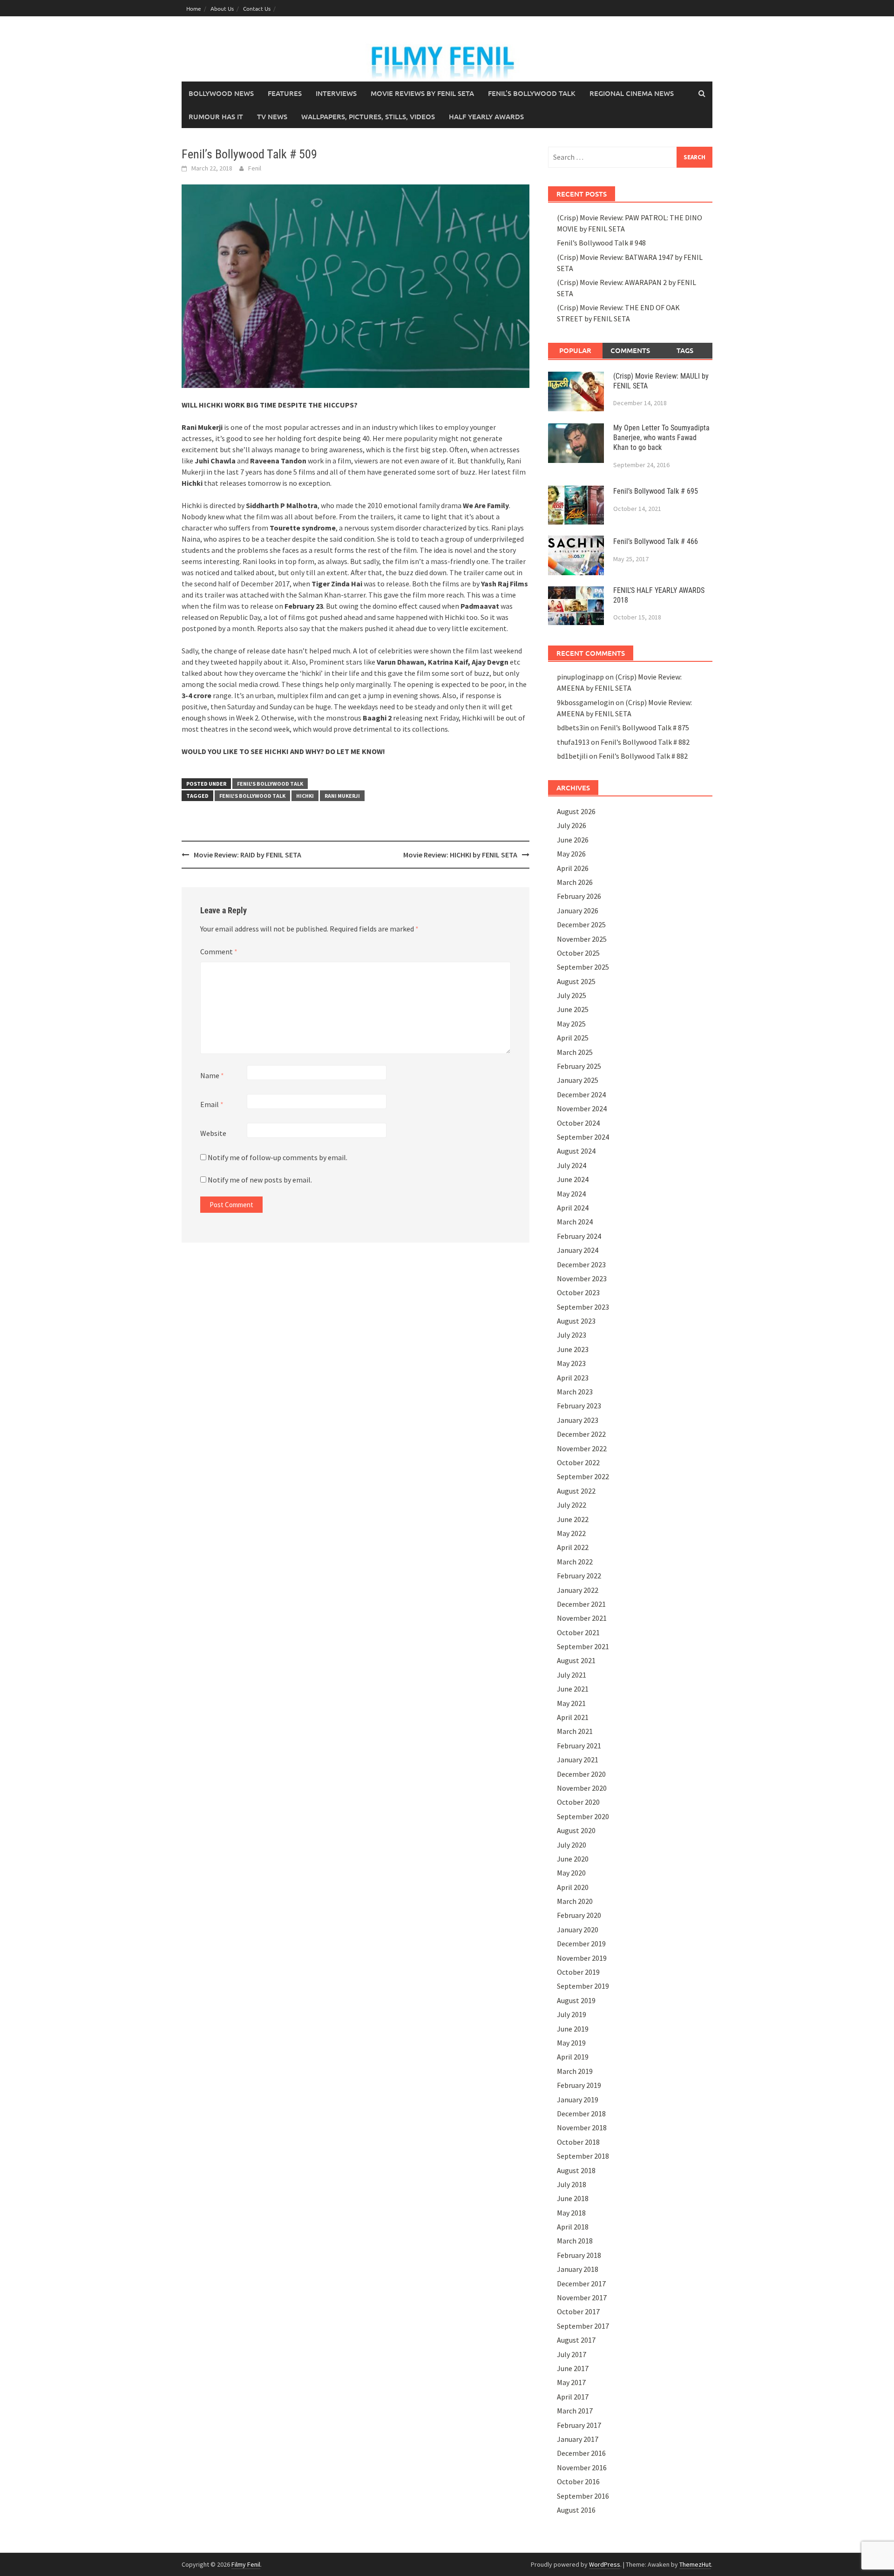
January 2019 (578, 2100)
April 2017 (573, 2397)
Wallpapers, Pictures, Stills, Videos (368, 116)
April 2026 (573, 868)
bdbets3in (573, 727)
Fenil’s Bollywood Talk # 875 (645, 727)
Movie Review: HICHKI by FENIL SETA (460, 855)
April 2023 (573, 1378)
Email (212, 1104)
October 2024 (578, 1123)
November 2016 (582, 2467)
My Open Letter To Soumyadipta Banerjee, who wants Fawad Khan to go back (661, 438)
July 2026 (572, 825)
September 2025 (583, 967)
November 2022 (582, 1448)
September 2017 (583, 2326)
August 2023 (576, 1321)
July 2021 (572, 1675)
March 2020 (575, 1901)
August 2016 (576, 2510)
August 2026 (576, 811)
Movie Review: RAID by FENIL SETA (247, 855)
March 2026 (575, 882)
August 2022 (576, 1491)
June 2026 (573, 840)
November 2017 (582, 2297)
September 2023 (583, 1307)
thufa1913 (573, 742)
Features (285, 93)
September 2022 (583, 1476)
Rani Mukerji (342, 796)
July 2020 (572, 1845)
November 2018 (582, 2127)
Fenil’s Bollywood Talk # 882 (645, 742)
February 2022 (579, 1576)
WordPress (605, 2564)
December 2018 (581, 2114)
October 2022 (578, 1462)
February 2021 (579, 1746)
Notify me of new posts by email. (260, 1180)
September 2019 (583, 1986)
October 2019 (578, 1972)
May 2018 (571, 2213)
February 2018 (579, 2255)
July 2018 (572, 2184)
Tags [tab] (685, 350)
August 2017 (576, 2340)
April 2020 (573, 1887)
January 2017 (578, 2439)
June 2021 (573, 1689)
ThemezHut (695, 2564)
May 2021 (571, 1703)
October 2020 (578, 1802)
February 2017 (579, 2425)
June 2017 (573, 2368)
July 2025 (572, 995)
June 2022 (573, 1519)
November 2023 (582, 1278)
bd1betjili (572, 756)
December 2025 (581, 924)
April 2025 (573, 1038)
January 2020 (578, 1930)
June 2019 (573, 2029)
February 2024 (579, 1236)
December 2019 (581, 1944)
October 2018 (578, 2142)
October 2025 (578, 953)
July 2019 (572, 2014)
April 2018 (573, 2227)
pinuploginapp (580, 677)
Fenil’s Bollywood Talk (532, 93)
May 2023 (571, 1363)
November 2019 (582, 1958)
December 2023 (581, 1264)
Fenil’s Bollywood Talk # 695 (656, 491)
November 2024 (582, 1108)
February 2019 (579, 2085)
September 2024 (583, 1137)
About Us (222, 8)
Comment (219, 952)
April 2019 (573, 2057)
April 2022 (573, 1547)
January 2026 (578, 911)
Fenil (255, 168)
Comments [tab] (630, 350)
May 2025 (571, 1024)
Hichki (305, 796)
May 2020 (571, 1873)
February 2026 (579, 896)
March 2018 (575, 2241)
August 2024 (576, 1151)
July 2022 (572, 1505)
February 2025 (579, 1066)
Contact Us (257, 8)
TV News (272, 116)
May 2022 (571, 1533)
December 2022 (581, 1434)
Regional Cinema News (632, 93)
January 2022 (578, 1590)
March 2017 (575, 2411)
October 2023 (578, 1292)
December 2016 (581, 2453)
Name (212, 1075)
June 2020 (573, 1859)
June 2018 (573, 2198)
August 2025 (576, 981)
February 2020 (579, 1915)
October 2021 (578, 1632)
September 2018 (583, 2156)
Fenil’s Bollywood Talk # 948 (601, 243)
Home (194, 8)
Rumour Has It (216, 116)
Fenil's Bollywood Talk (270, 784)
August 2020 (576, 1830)
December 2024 (581, 1094)
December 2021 (581, 1604)
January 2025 (578, 1080)
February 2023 (579, 1406)
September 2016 (583, 2496)
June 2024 (573, 1179)
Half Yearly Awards (486, 116)
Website (213, 1133)
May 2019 (571, 2043)
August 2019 (576, 2000)
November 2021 (582, 1618)
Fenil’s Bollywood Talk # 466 (656, 541)
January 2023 (578, 1420)
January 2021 (578, 1760)
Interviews (336, 93)
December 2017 (581, 2284)
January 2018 (578, 2269)
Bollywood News (221, 93)
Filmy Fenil (246, 2564)
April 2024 (573, 1208)
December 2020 (581, 1774)
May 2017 (571, 2382)
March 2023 (575, 1392)
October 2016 (578, 2481)
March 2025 (575, 1052)
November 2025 (582, 939)
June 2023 (573, 1349)
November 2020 (582, 1788)
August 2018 (576, 2170)
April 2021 (573, 1717)
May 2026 (571, 854)
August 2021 (576, 1660)
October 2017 (578, 2311)
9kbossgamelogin (586, 702)
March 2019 (575, 2071)
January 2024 (578, 1250)
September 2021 (583, 1646)
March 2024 (575, 1222)
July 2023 (572, 1335)
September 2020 (583, 1816)
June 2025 (573, 1009)
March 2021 (575, 1731)
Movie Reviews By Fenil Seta (422, 93)
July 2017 (572, 2354)
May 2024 (571, 1194)
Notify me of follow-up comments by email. (278, 1157)
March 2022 (575, 1562)
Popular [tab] (575, 350)
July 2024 (572, 1165)
